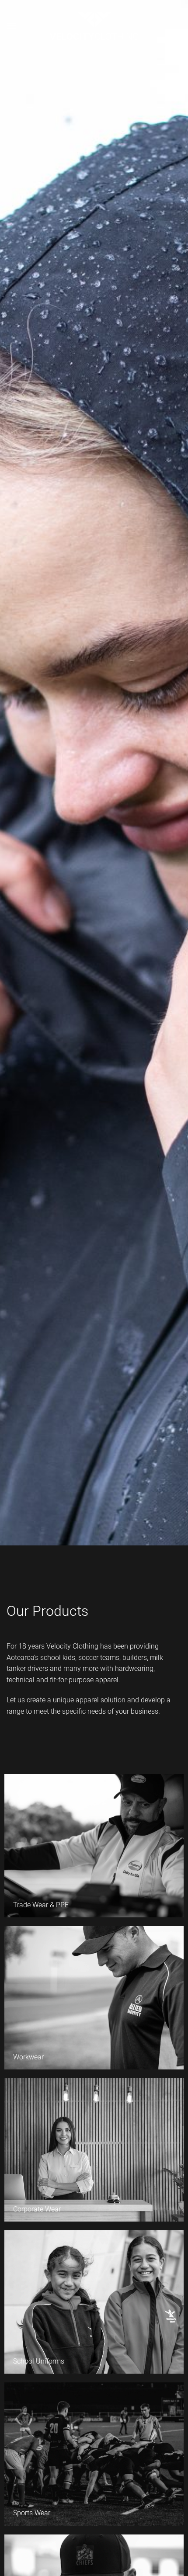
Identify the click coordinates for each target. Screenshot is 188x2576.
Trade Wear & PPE (41, 1905)
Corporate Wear (37, 2209)
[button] (12, 26)
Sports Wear (32, 2513)
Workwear (28, 2057)
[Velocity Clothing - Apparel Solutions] (94, 26)
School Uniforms (39, 2361)
